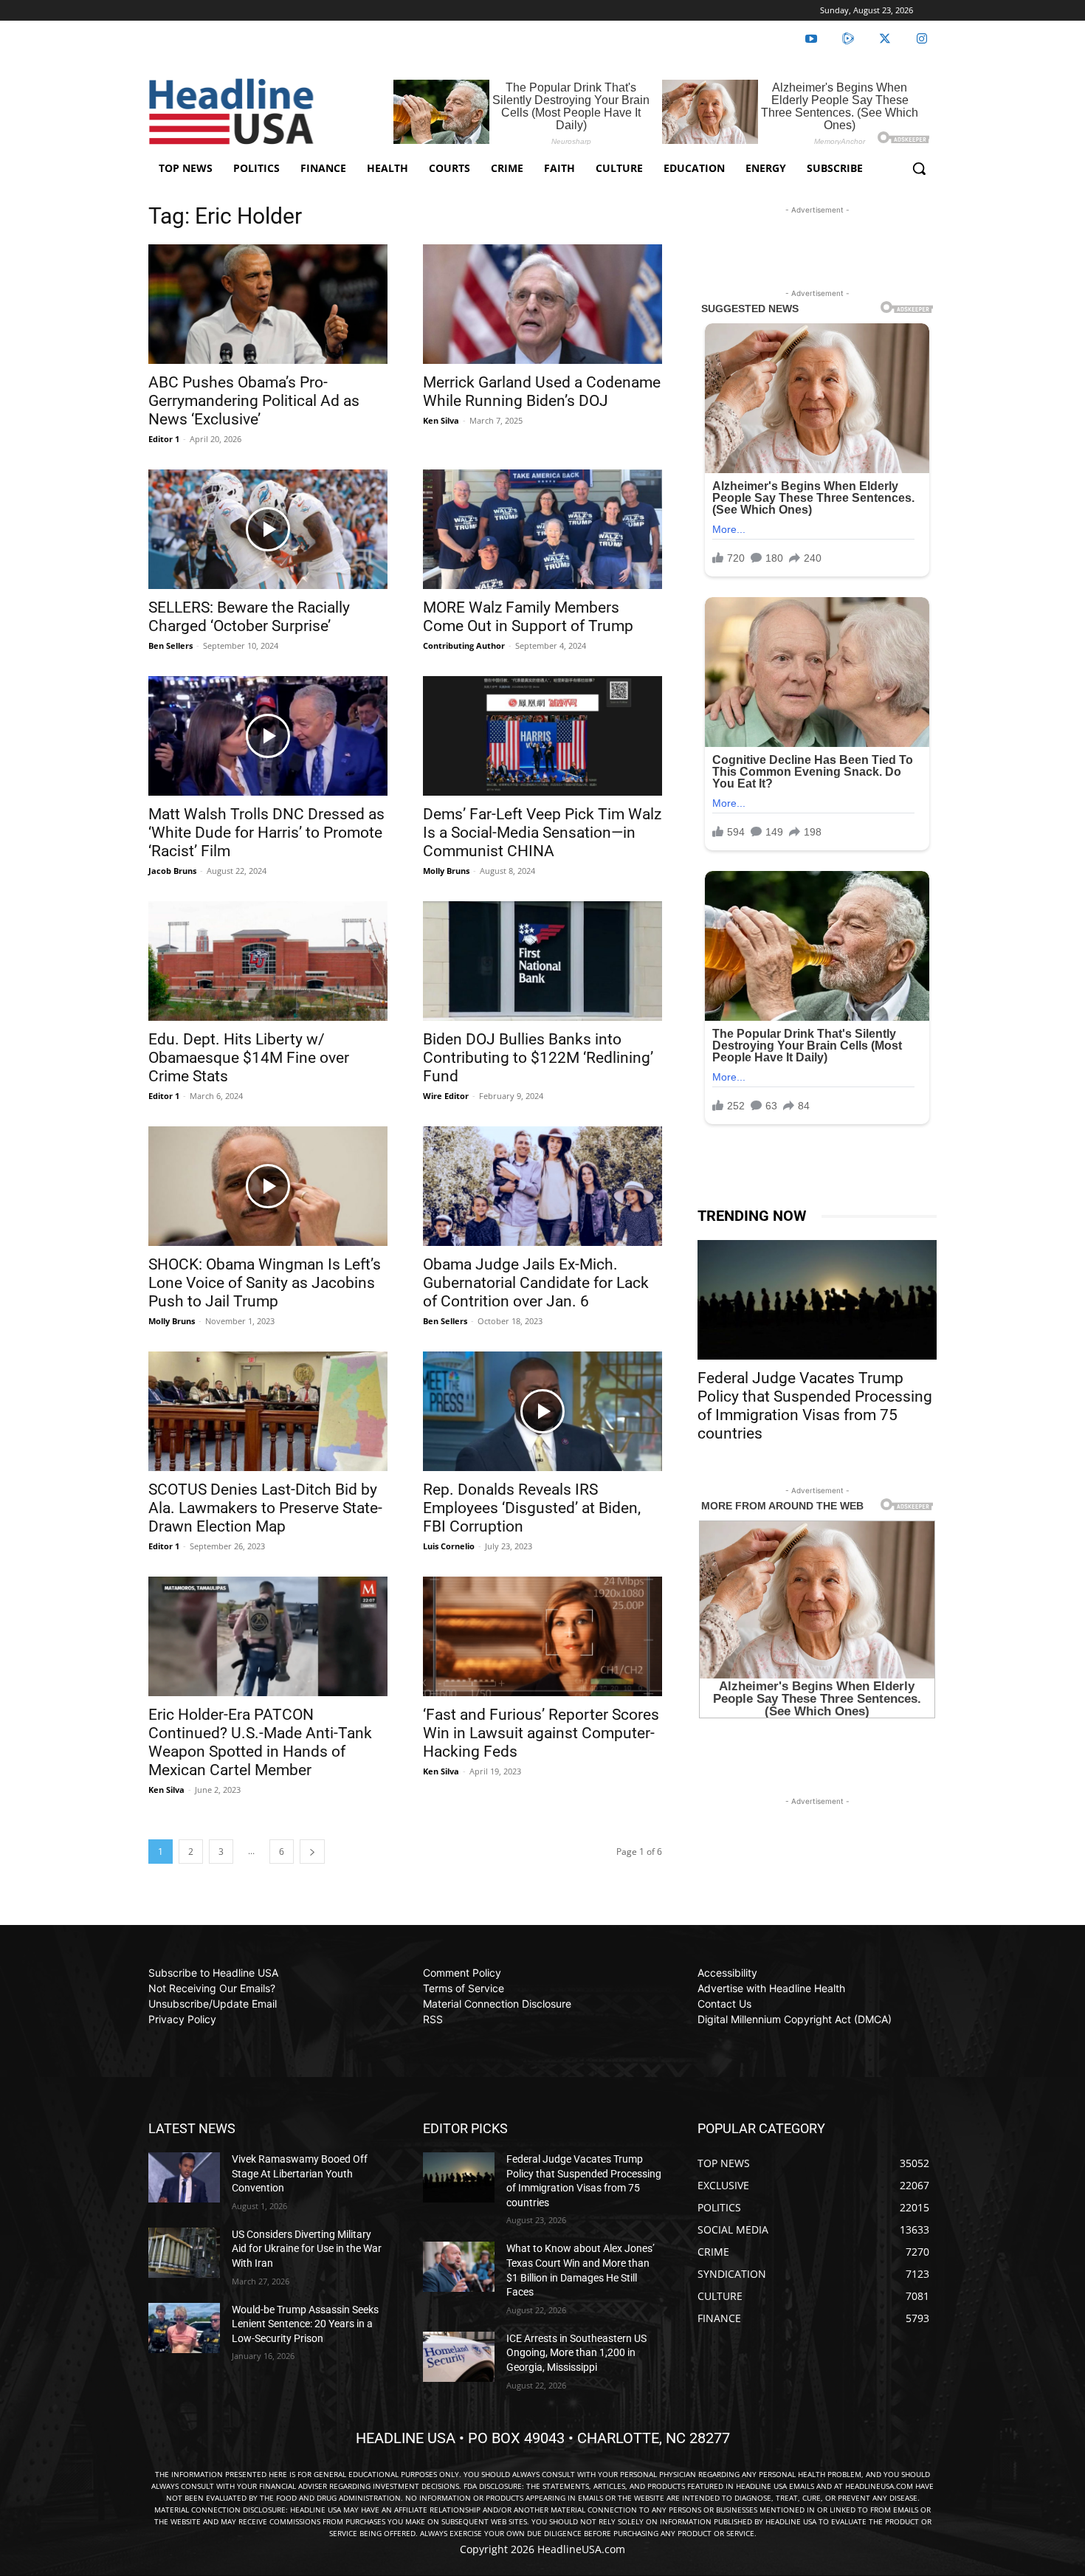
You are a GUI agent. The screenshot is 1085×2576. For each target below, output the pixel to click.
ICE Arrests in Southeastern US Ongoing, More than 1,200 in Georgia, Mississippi (576, 2353)
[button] (919, 168)
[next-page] (312, 1852)
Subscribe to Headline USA (213, 1973)
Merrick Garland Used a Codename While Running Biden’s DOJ (542, 392)
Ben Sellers (170, 645)
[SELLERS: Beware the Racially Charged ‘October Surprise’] (268, 529)
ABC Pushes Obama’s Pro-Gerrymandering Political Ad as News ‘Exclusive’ (254, 401)
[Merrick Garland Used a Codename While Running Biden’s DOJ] (542, 304)
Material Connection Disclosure (497, 2004)
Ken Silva (441, 420)
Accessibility (727, 1973)
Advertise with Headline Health (771, 1988)
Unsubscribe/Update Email (213, 2004)
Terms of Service (464, 1988)
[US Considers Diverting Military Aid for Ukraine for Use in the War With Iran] (184, 2253)
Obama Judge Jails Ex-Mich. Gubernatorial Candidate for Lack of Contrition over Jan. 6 (536, 1283)
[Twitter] (885, 39)
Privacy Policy (182, 2019)
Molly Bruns (446, 871)
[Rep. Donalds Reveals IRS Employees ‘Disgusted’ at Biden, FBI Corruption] (542, 1411)
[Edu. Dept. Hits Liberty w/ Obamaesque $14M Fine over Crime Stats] (268, 961)
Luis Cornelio (449, 1546)
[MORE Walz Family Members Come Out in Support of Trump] (542, 529)
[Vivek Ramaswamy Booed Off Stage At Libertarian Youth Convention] (184, 2177)
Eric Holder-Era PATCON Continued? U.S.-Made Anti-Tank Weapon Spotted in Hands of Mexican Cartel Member (260, 1742)
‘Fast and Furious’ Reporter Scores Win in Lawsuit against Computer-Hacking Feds (541, 1733)
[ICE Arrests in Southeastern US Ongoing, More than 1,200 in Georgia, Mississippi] (459, 2357)
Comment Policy (462, 1973)
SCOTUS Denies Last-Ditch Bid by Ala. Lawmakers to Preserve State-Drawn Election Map (265, 1508)
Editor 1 (164, 439)
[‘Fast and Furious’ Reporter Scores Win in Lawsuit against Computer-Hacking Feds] (542, 1636)
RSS (433, 2019)
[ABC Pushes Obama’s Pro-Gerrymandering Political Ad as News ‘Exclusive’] (268, 304)
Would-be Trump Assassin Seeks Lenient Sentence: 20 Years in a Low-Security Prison (305, 2324)
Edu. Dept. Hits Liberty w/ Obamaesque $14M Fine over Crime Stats (249, 1058)
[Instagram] (922, 39)
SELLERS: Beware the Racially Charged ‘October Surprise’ (249, 617)
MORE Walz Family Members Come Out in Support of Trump (528, 617)
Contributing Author (464, 645)
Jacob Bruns (172, 871)
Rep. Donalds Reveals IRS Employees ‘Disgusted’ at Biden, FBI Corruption (532, 1508)
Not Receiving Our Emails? (212, 1988)
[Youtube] (811, 39)
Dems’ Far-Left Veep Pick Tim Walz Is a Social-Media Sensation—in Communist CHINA (542, 833)
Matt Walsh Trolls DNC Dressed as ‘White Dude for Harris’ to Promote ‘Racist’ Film (266, 833)
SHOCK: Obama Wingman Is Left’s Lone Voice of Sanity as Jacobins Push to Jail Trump (265, 1283)
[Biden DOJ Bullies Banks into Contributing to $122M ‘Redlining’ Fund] (542, 961)
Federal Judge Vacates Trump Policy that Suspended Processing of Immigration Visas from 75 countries (815, 1406)
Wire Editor (446, 1096)
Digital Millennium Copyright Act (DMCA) (795, 2019)
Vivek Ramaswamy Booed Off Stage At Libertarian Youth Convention (300, 2173)
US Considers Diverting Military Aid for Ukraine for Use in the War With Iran (307, 2249)
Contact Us (724, 2004)
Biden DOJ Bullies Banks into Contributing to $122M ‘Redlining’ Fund (538, 1058)
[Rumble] (848, 39)
